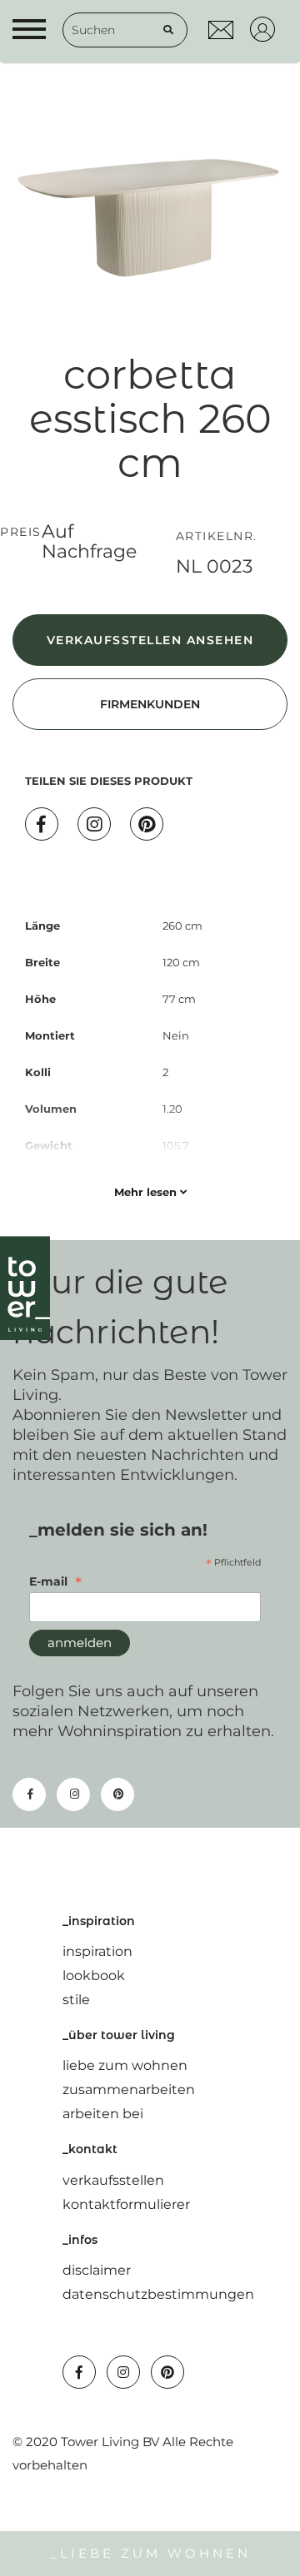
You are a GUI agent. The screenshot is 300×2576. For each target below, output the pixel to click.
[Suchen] (168, 30)
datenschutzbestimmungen (158, 2294)
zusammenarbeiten (129, 2090)
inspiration (97, 1951)
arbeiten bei (103, 2114)
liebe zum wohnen (125, 2065)
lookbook (94, 1975)
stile (76, 2000)
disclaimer (97, 2270)
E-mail (55, 1581)
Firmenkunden (150, 704)
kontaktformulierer (126, 2204)
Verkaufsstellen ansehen (150, 640)
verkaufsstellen (113, 2180)
